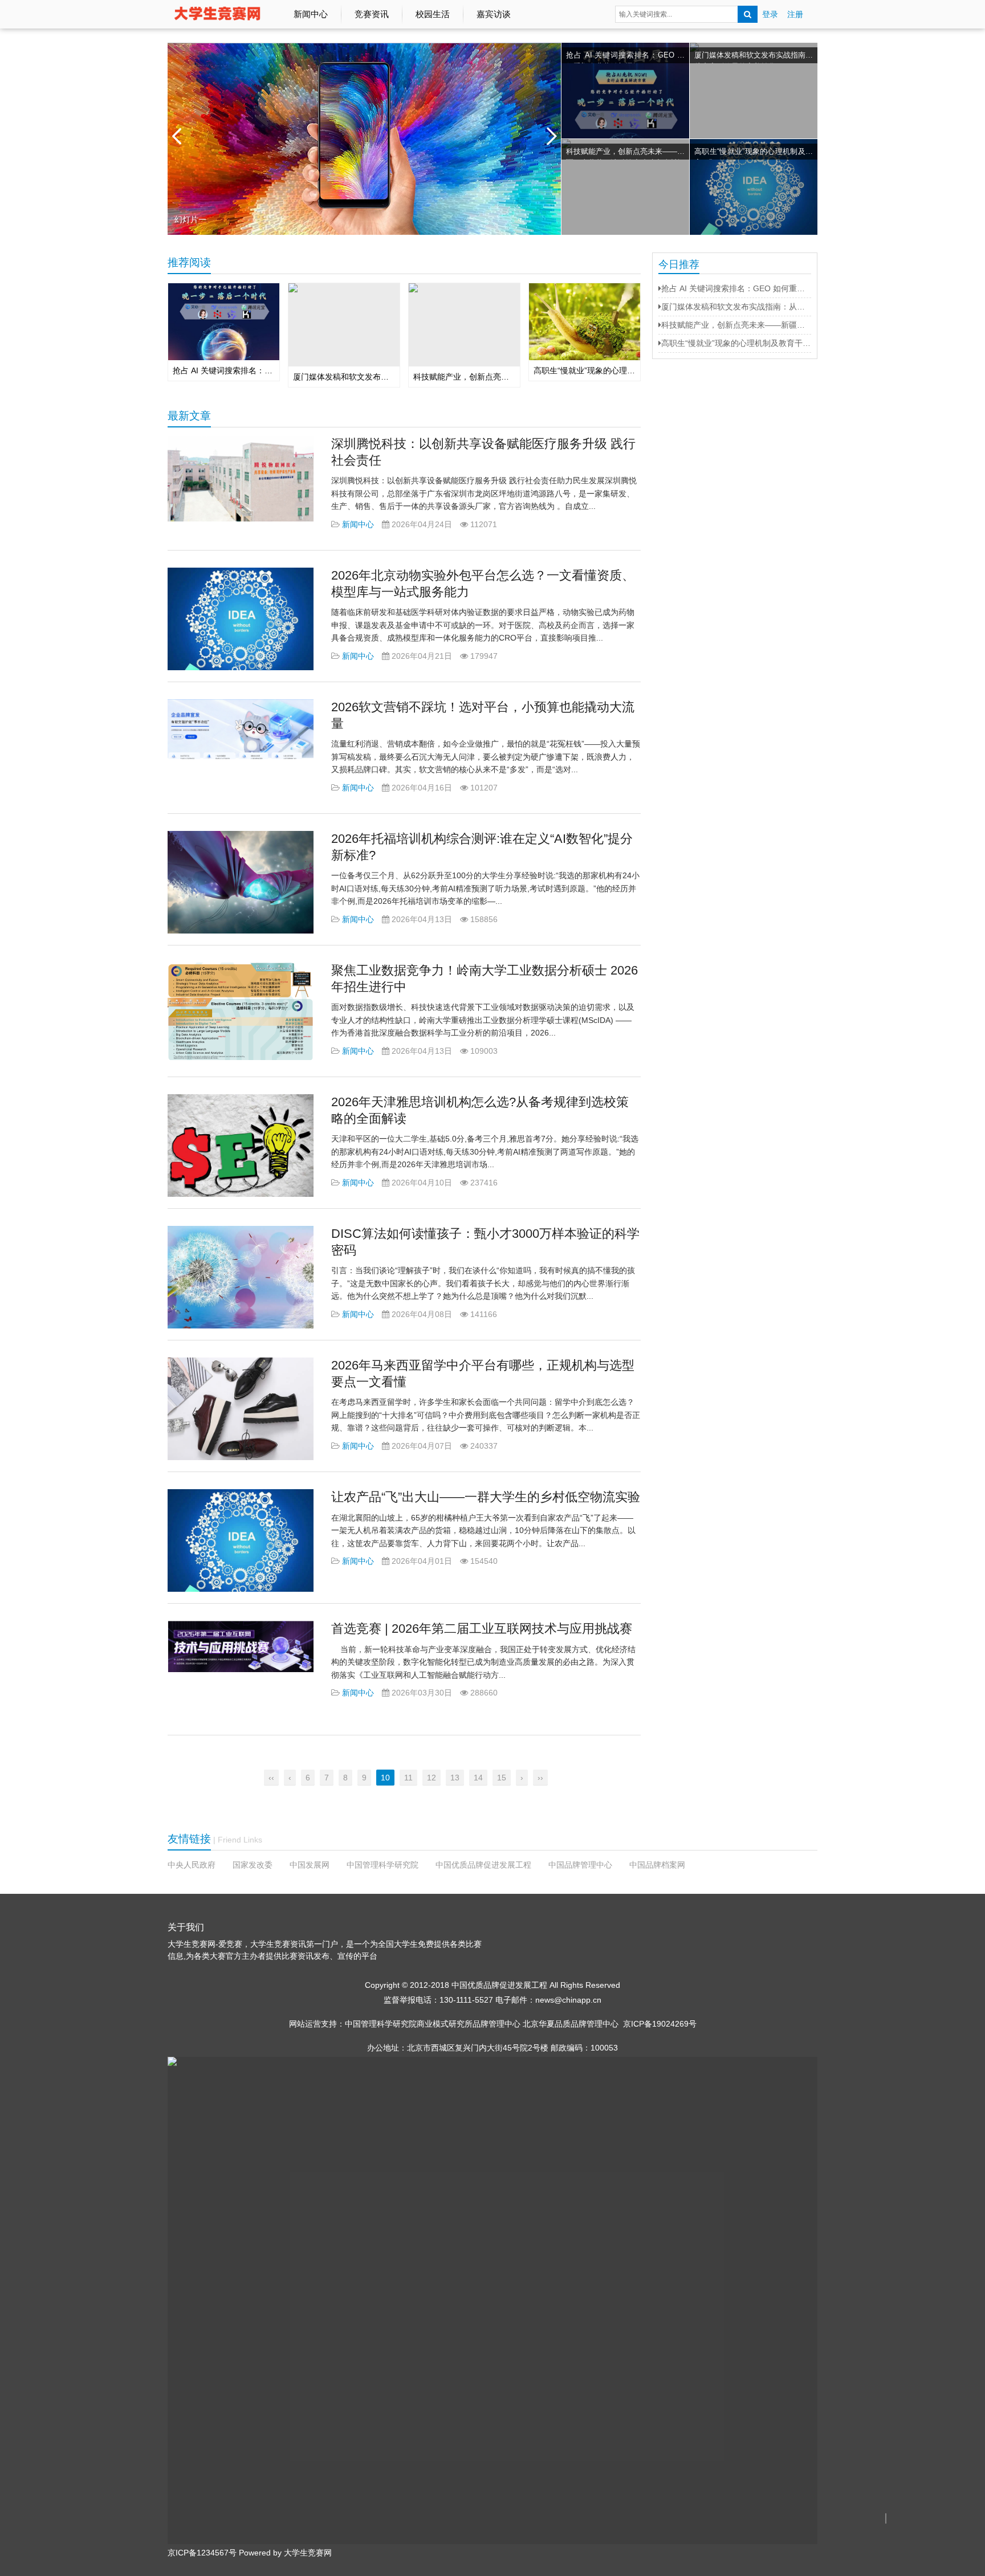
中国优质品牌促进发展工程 (483, 1865)
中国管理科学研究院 (382, 1865)
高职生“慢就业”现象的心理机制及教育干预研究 (754, 153)
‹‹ (271, 1778)
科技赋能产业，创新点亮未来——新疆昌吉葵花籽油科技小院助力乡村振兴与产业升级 (625, 153)
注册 (795, 14)
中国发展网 (310, 1865)
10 (385, 1778)
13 (455, 1778)
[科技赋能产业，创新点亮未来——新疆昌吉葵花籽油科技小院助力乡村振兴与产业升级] (625, 187)
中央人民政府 (192, 1865)
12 (432, 1778)
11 (408, 1778)
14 (478, 1778)
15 (502, 1778)
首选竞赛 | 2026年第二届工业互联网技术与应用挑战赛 (482, 1629)
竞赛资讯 (372, 14)
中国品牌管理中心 (580, 1865)
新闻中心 (311, 14)
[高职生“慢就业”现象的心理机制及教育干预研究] (754, 187)
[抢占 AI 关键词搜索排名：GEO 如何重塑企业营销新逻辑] (625, 132)
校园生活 (433, 14)
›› (540, 1778)
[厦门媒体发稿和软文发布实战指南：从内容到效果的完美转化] (754, 91)
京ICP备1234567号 (202, 2553)
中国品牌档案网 (657, 1865)
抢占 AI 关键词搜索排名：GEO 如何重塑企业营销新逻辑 (625, 57)
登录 (770, 14)
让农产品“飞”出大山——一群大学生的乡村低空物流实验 (486, 1497)
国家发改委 (253, 1865)
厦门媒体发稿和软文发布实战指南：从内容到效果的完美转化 (754, 57)
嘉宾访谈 (494, 14)
